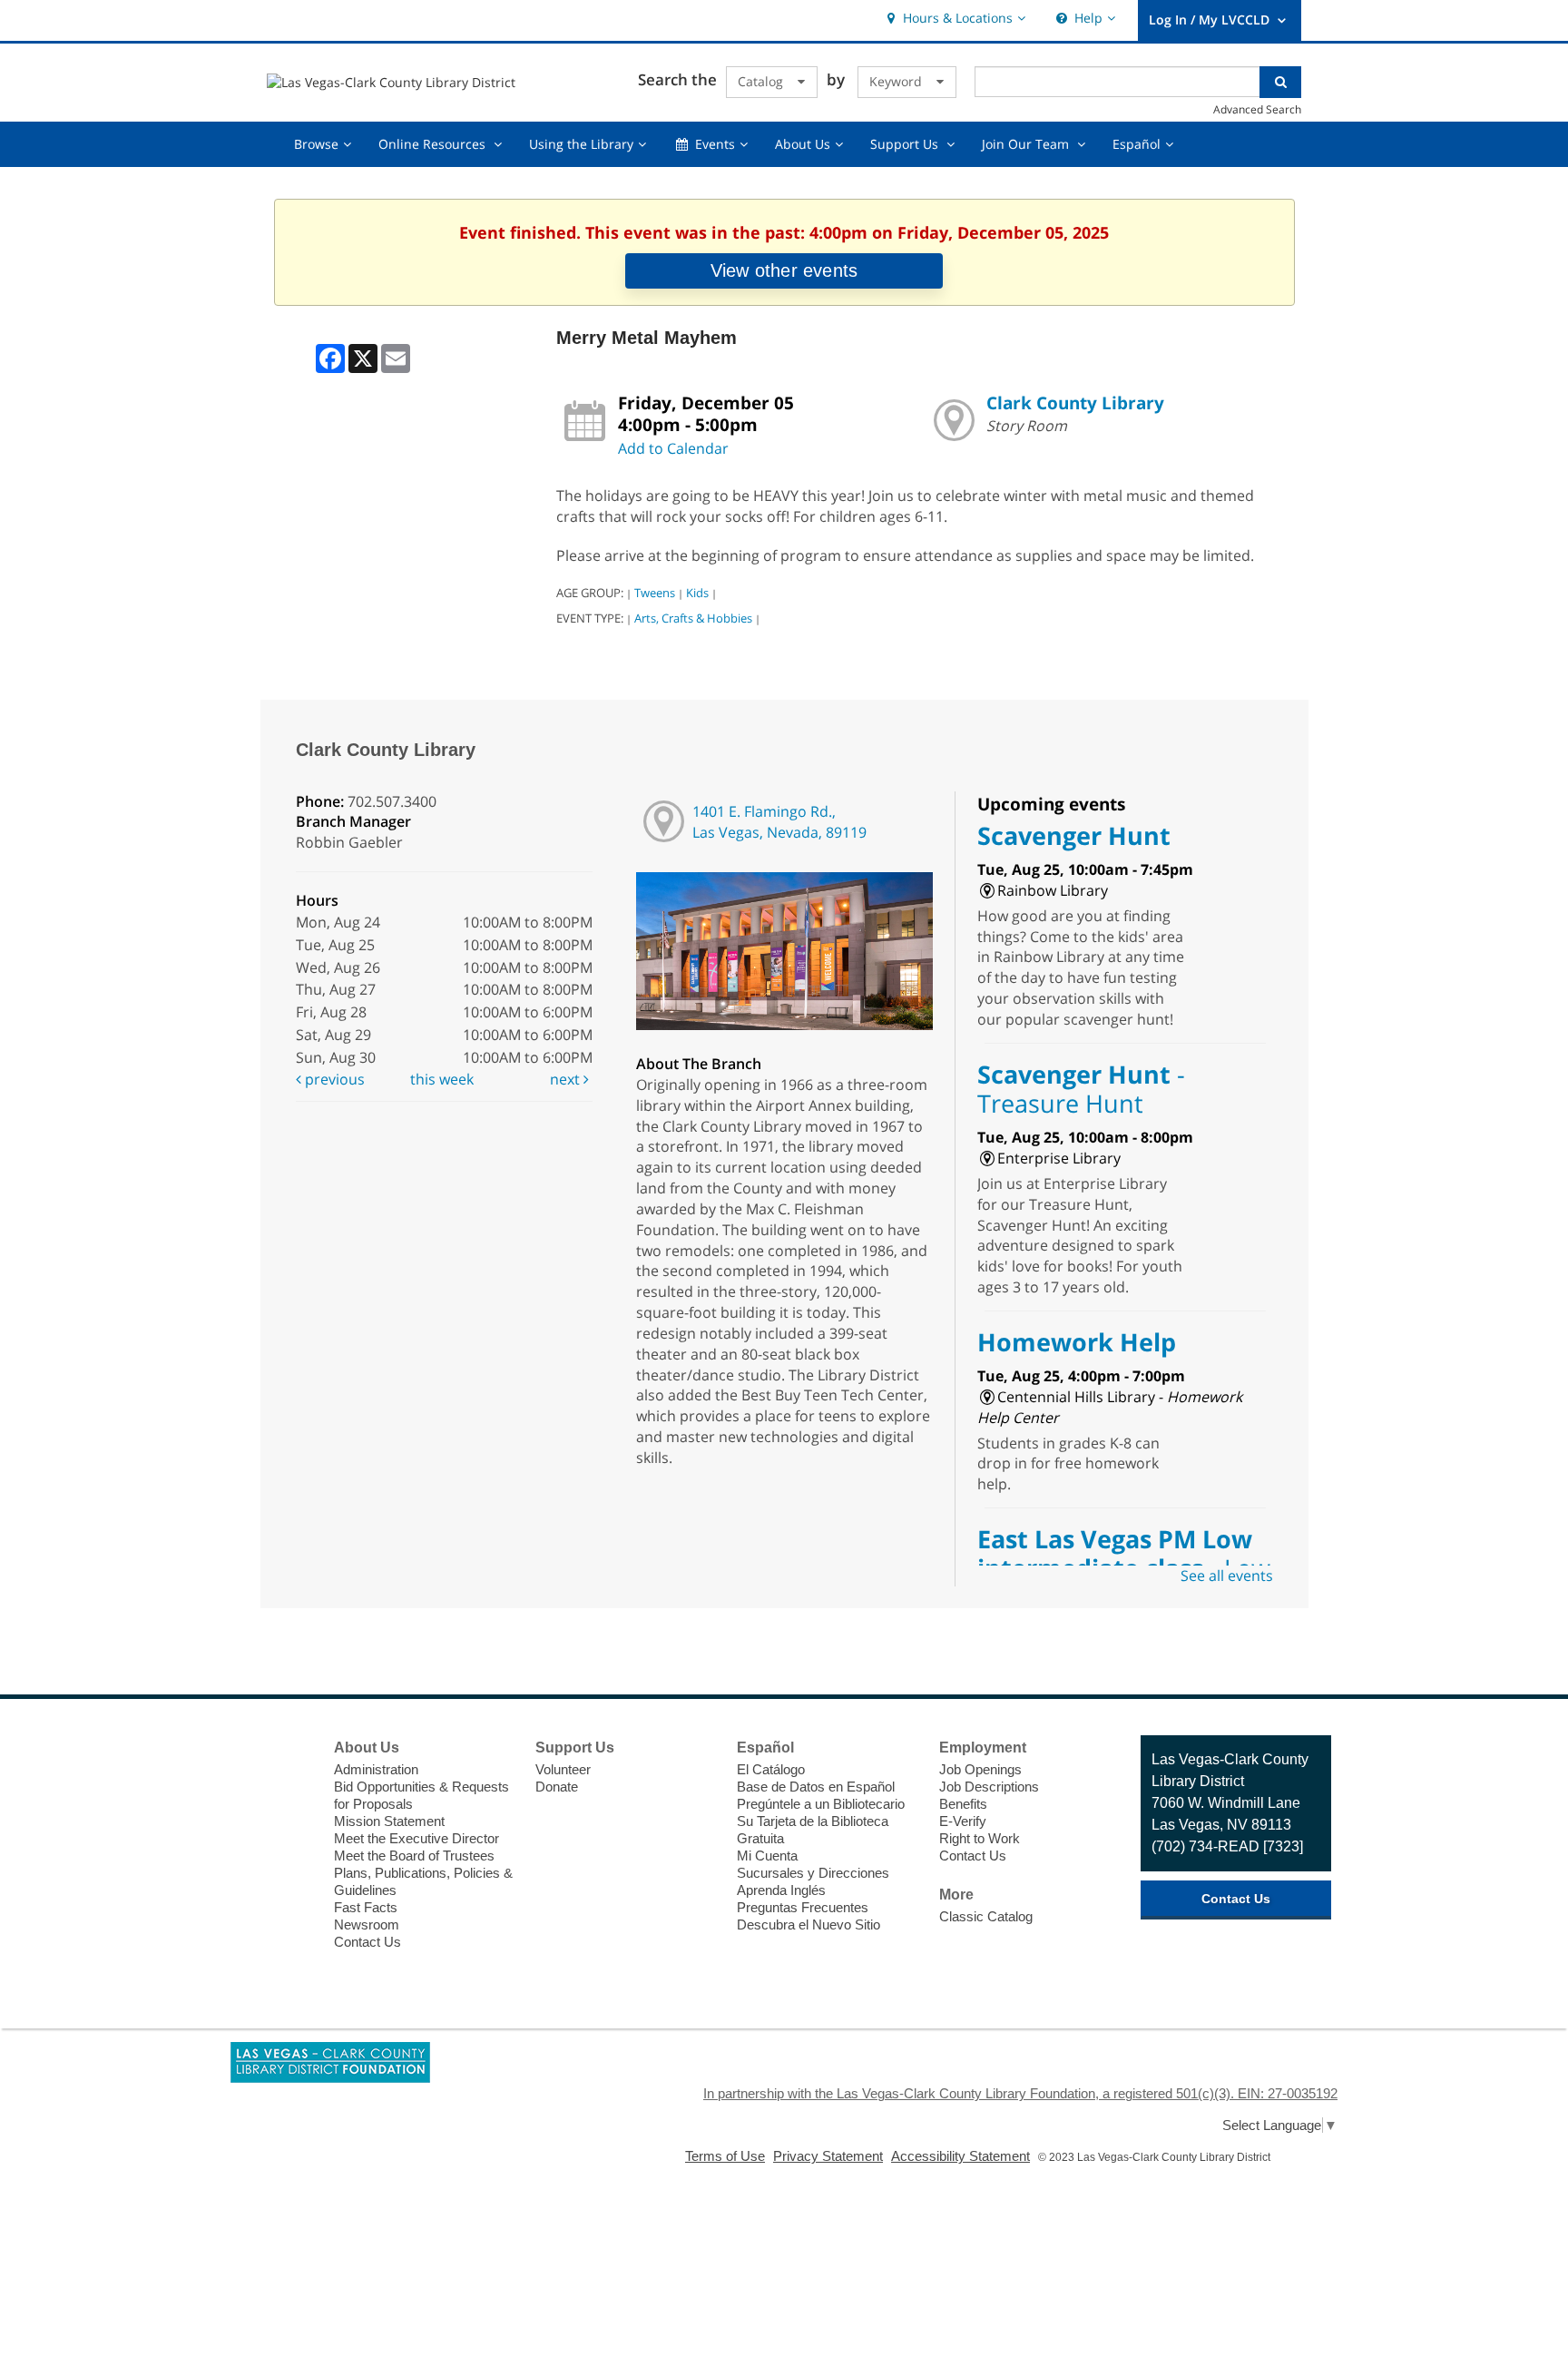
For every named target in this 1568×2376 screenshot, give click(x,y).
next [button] (567, 1079)
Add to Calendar (673, 448)
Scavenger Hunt (1074, 835)
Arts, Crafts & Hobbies (693, 618)
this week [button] (442, 1079)
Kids (697, 593)
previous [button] (333, 1079)
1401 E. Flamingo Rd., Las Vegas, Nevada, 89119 (779, 822)
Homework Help (1077, 1342)
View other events (784, 270)
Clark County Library (1075, 403)
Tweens (655, 593)
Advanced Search (1257, 109)
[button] (954, 19)
